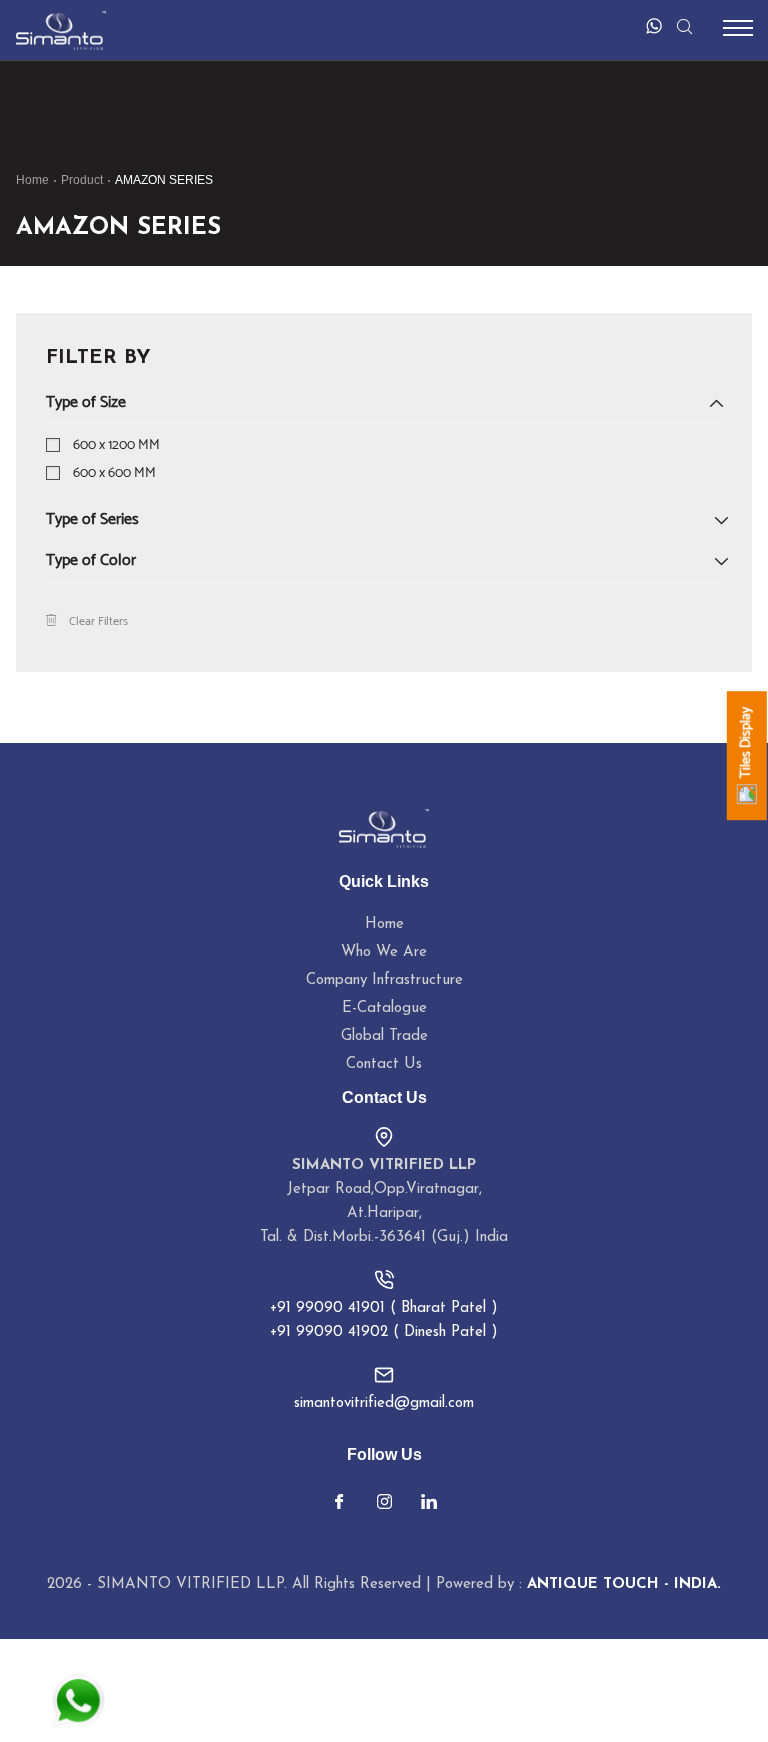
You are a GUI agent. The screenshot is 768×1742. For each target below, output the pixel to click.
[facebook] (339, 1504)
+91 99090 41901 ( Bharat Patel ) (384, 1308)
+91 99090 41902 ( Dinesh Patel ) (384, 1332)
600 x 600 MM (114, 473)
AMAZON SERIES (164, 180)
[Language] (613, 26)
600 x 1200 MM (116, 445)
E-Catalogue (384, 1008)
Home (32, 180)
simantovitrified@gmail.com (384, 1403)
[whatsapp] (654, 26)
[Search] (683, 26)
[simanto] (61, 29)
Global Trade (384, 1036)
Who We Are (384, 952)
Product (82, 180)
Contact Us (384, 1064)
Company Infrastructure (384, 980)
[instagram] (384, 1504)
